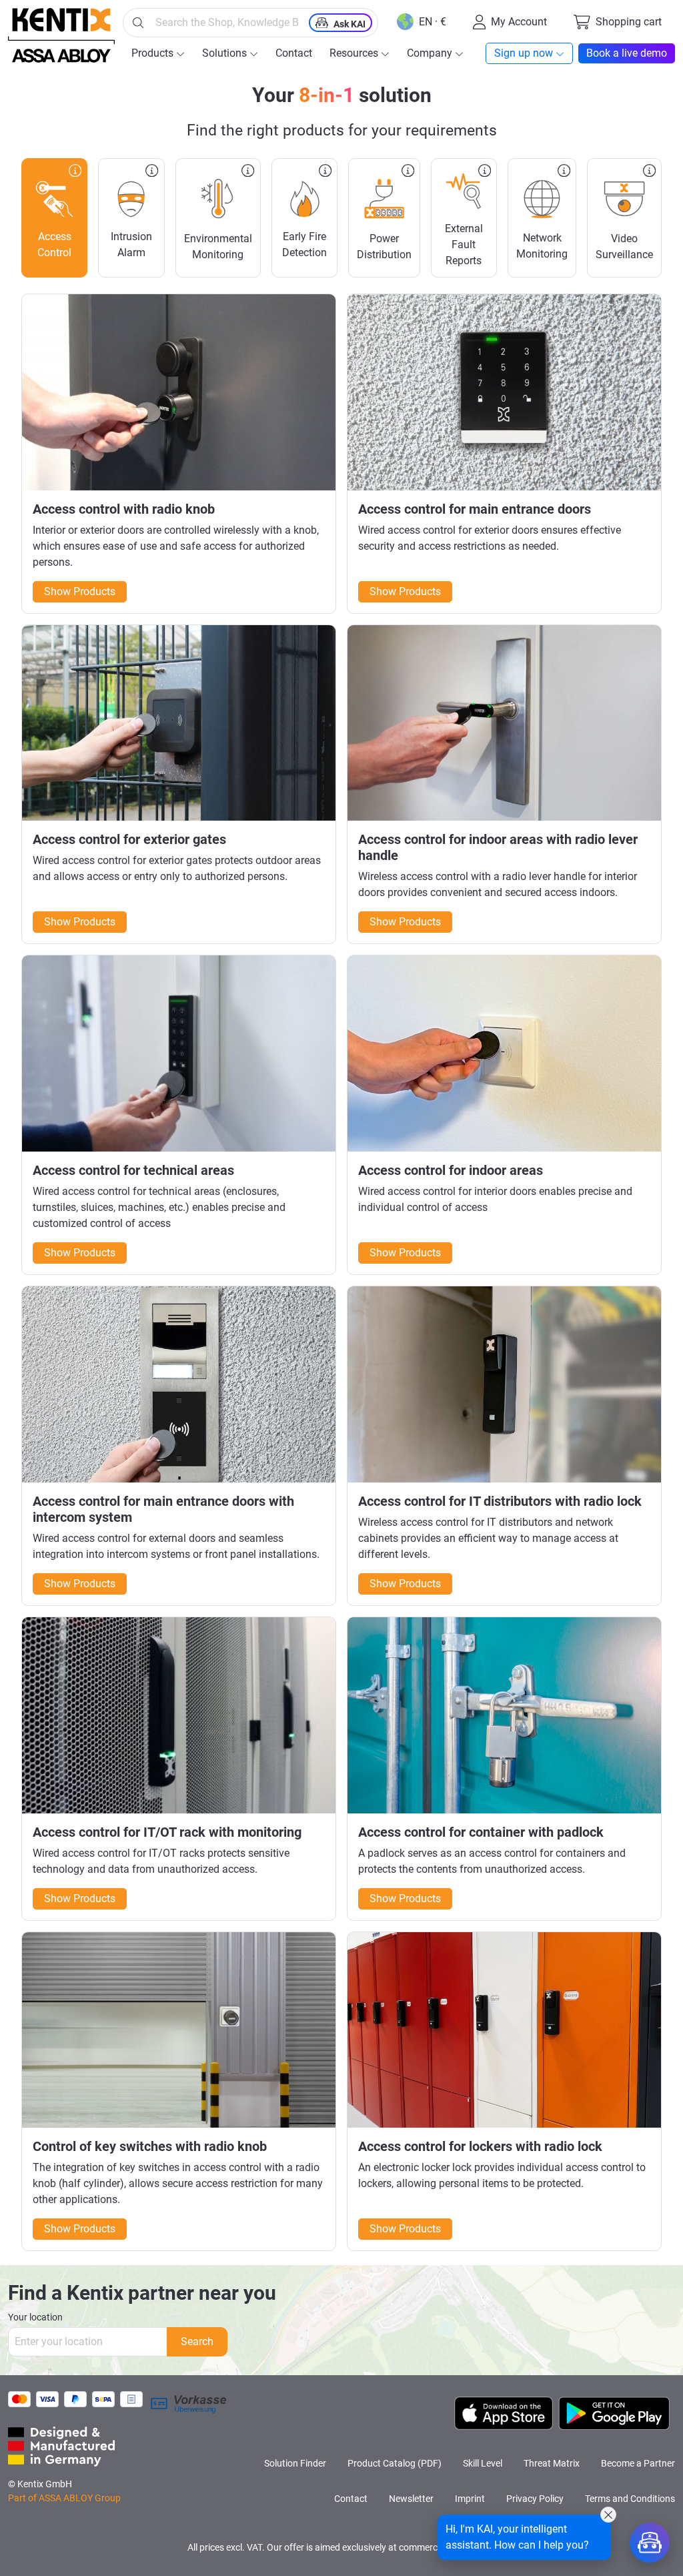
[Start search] (138, 23)
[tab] (54, 218)
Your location (35, 2317)
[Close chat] (608, 2515)
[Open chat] (650, 2543)
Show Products (80, 591)
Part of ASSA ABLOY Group (64, 2498)
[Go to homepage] (61, 35)
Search (197, 2341)
